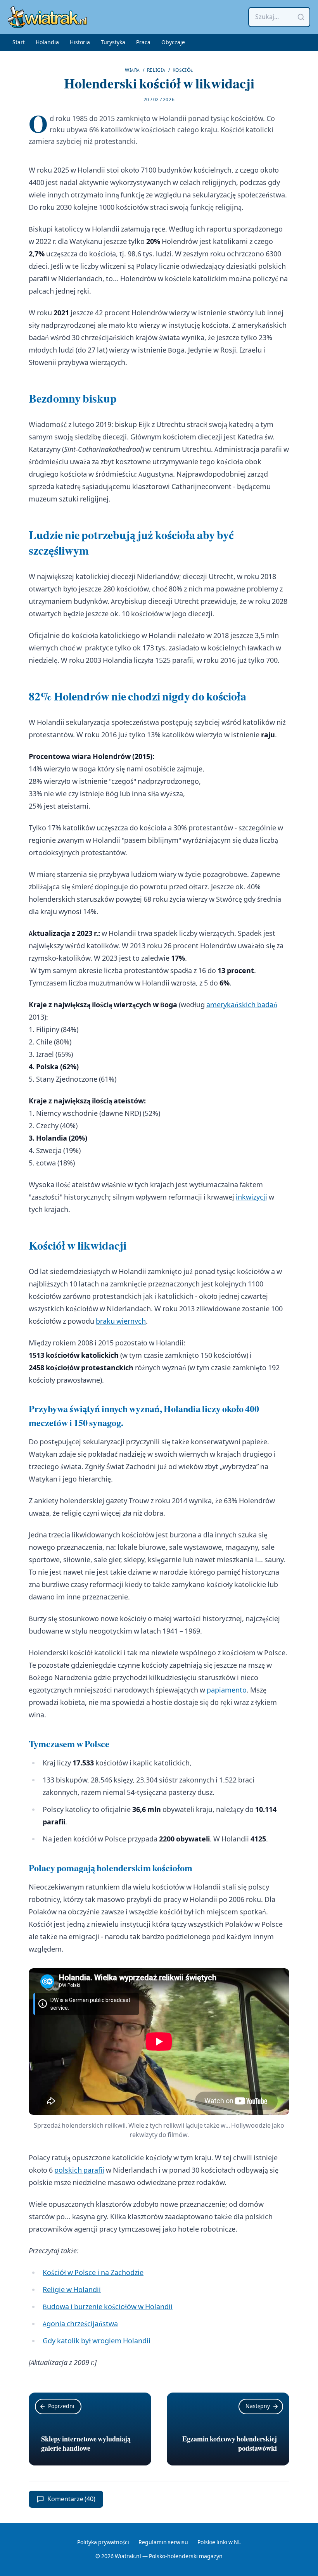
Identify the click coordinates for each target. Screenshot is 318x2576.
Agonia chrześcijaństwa (80, 2324)
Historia (80, 43)
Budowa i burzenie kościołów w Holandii (108, 2307)
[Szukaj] (301, 17)
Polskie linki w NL (219, 2543)
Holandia (47, 43)
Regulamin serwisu (163, 2543)
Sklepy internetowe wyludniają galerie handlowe (86, 2444)
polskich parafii (79, 2171)
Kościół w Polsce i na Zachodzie (93, 2273)
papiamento (227, 1690)
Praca (143, 43)
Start (19, 43)
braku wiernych (121, 1322)
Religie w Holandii (72, 2290)
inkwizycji (251, 1197)
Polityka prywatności (103, 2543)
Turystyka (113, 43)
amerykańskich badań (242, 1005)
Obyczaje (173, 43)
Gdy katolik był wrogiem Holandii (97, 2341)
